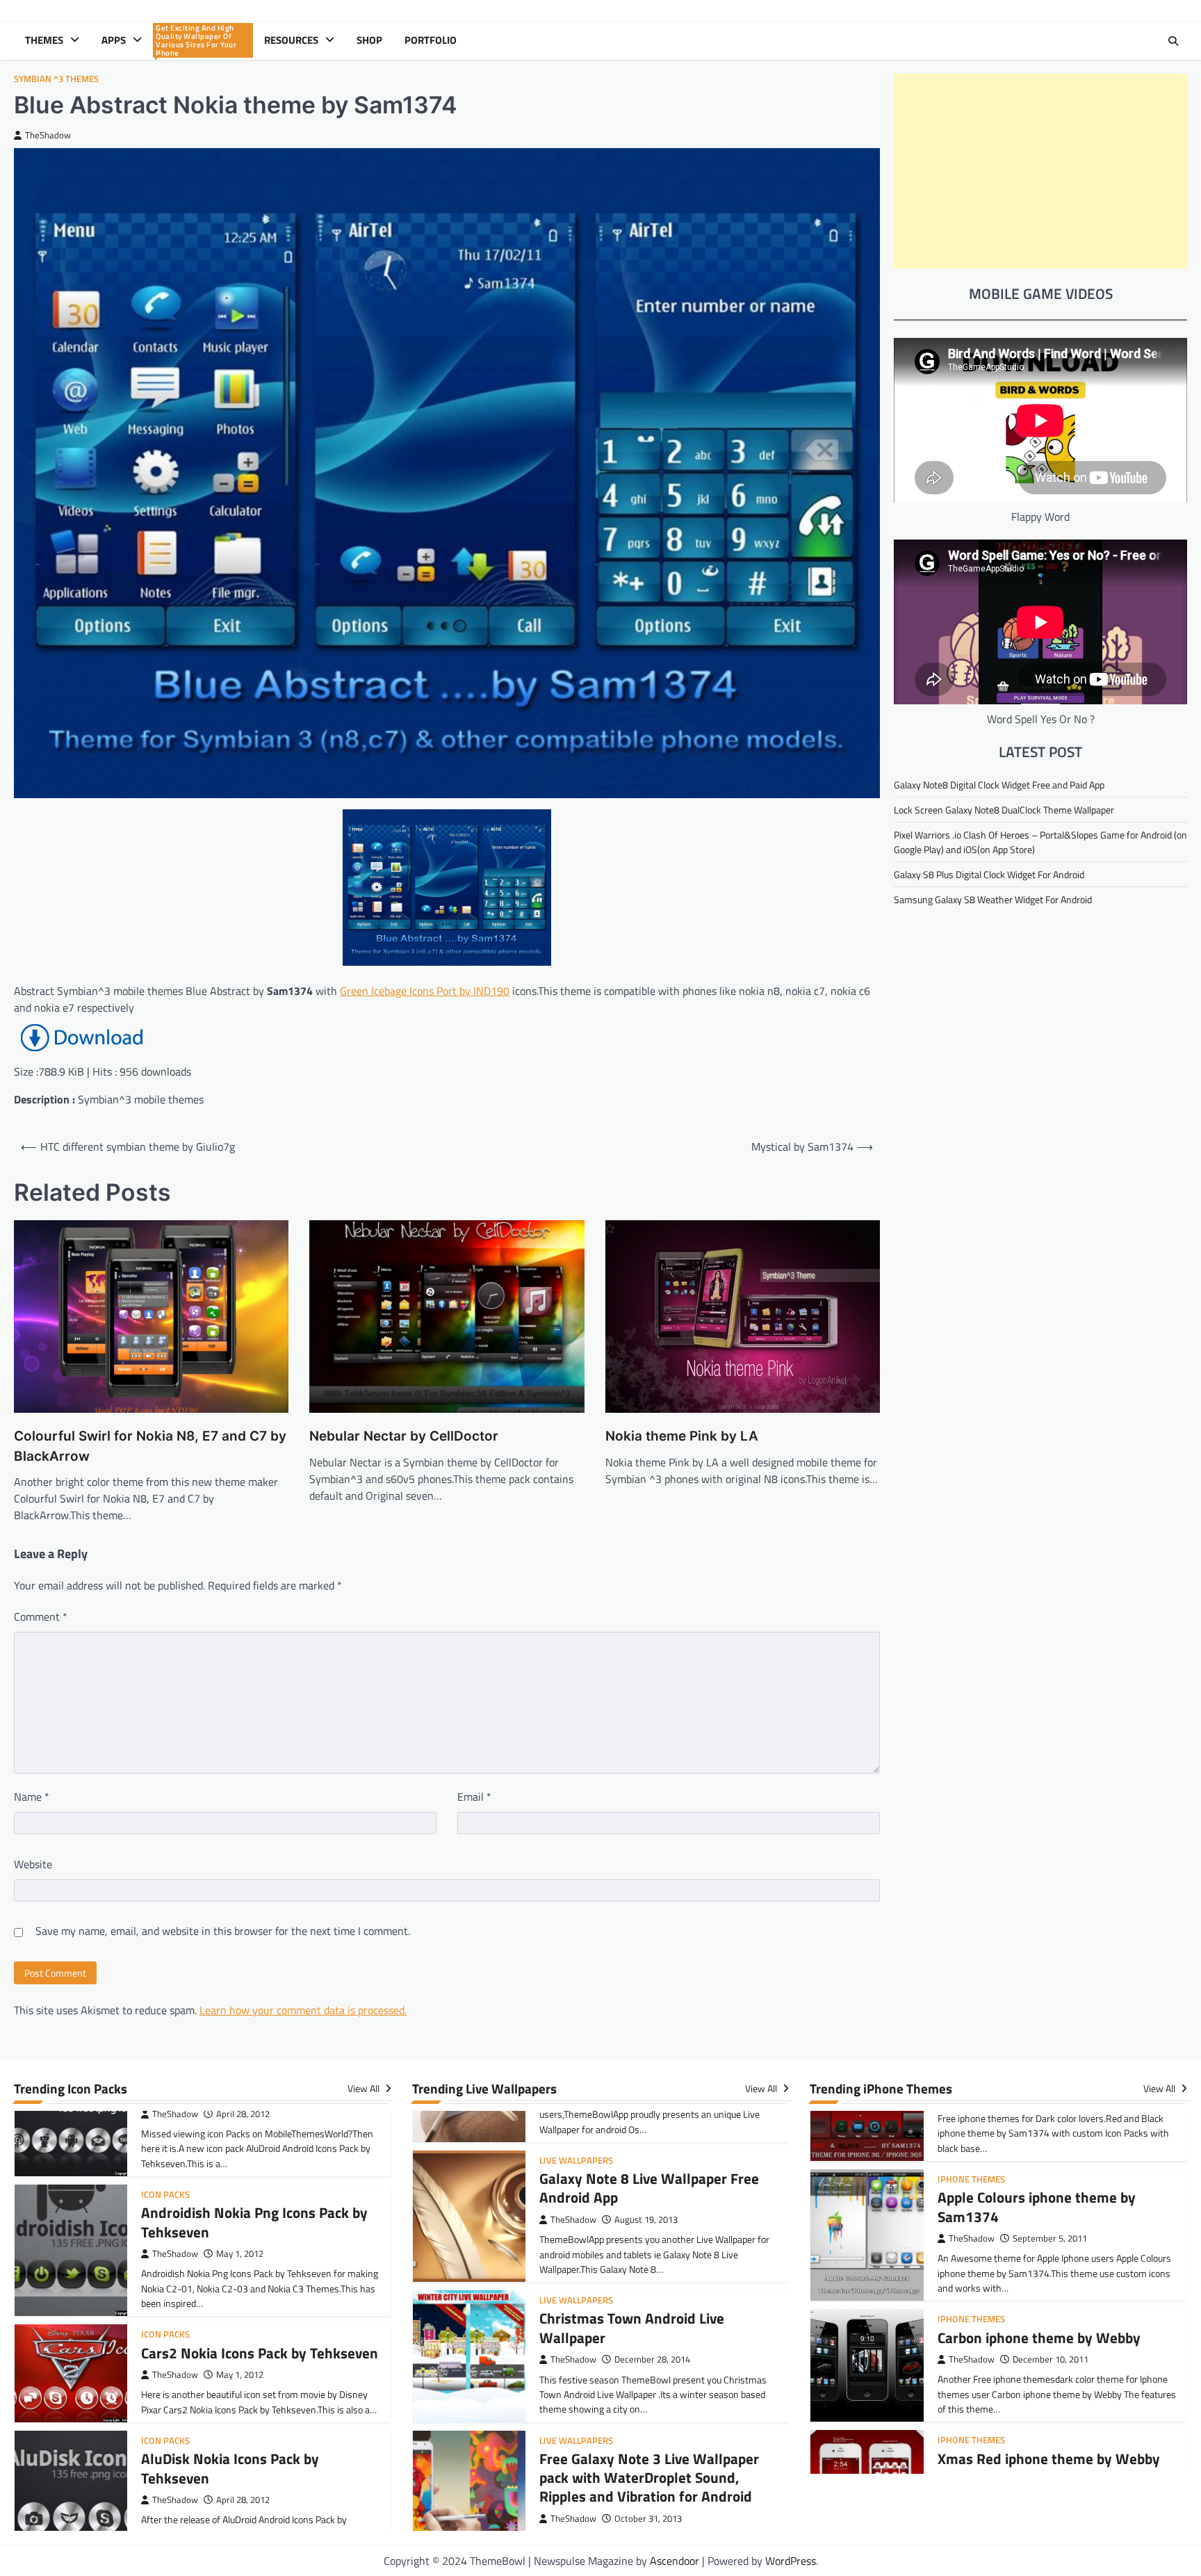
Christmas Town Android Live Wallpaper (632, 2211)
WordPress (791, 2561)
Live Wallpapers (576, 2184)
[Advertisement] (1040, 171)
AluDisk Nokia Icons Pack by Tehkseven (230, 2331)
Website (33, 1864)
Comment (41, 1617)
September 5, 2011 (1050, 2141)
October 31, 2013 (648, 2401)
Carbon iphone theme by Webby (1039, 2240)
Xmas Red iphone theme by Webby (1049, 2361)
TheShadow (48, 135)
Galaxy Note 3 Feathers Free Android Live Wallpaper (657, 2510)
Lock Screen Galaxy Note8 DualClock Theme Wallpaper (1004, 810)
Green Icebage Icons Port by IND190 (425, 991)
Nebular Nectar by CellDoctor (404, 1436)
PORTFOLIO (431, 40)
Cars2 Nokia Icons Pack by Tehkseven (260, 2216)
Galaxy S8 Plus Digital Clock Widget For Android (989, 874)
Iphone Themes (971, 2222)
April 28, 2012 (243, 2363)
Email (474, 1797)
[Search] (1173, 41)
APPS (114, 40)
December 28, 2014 (652, 2243)
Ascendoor (675, 2561)
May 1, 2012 (240, 2117)
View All (365, 2089)
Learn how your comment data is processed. (303, 2010)
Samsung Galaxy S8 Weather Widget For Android (993, 899)
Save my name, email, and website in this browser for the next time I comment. (223, 1931)
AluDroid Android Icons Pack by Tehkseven (240, 2471)
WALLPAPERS (197, 41)
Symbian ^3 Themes (56, 79)
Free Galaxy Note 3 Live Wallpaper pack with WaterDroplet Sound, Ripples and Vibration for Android (649, 2360)
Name (32, 1797)
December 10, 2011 (1051, 2262)
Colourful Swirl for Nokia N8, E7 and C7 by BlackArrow (150, 1446)
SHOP (369, 40)
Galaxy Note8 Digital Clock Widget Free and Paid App (999, 785)
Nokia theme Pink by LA (682, 1436)
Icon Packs (165, 2197)
